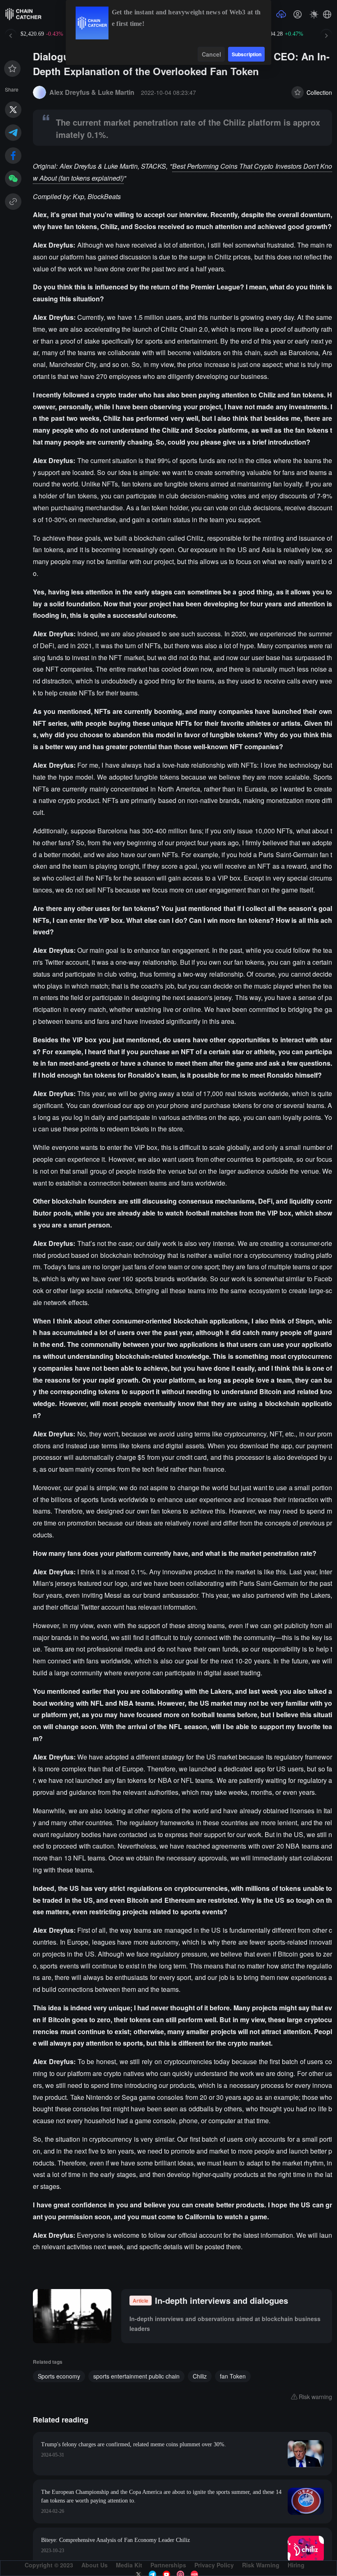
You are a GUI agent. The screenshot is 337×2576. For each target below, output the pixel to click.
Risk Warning (261, 2565)
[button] (327, 14)
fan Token (233, 2376)
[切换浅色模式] (314, 14)
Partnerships (168, 2565)
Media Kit (129, 2565)
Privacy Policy (214, 2565)
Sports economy (59, 2376)
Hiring (296, 2565)
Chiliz (200, 2376)
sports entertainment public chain (136, 2376)
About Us (95, 2565)
